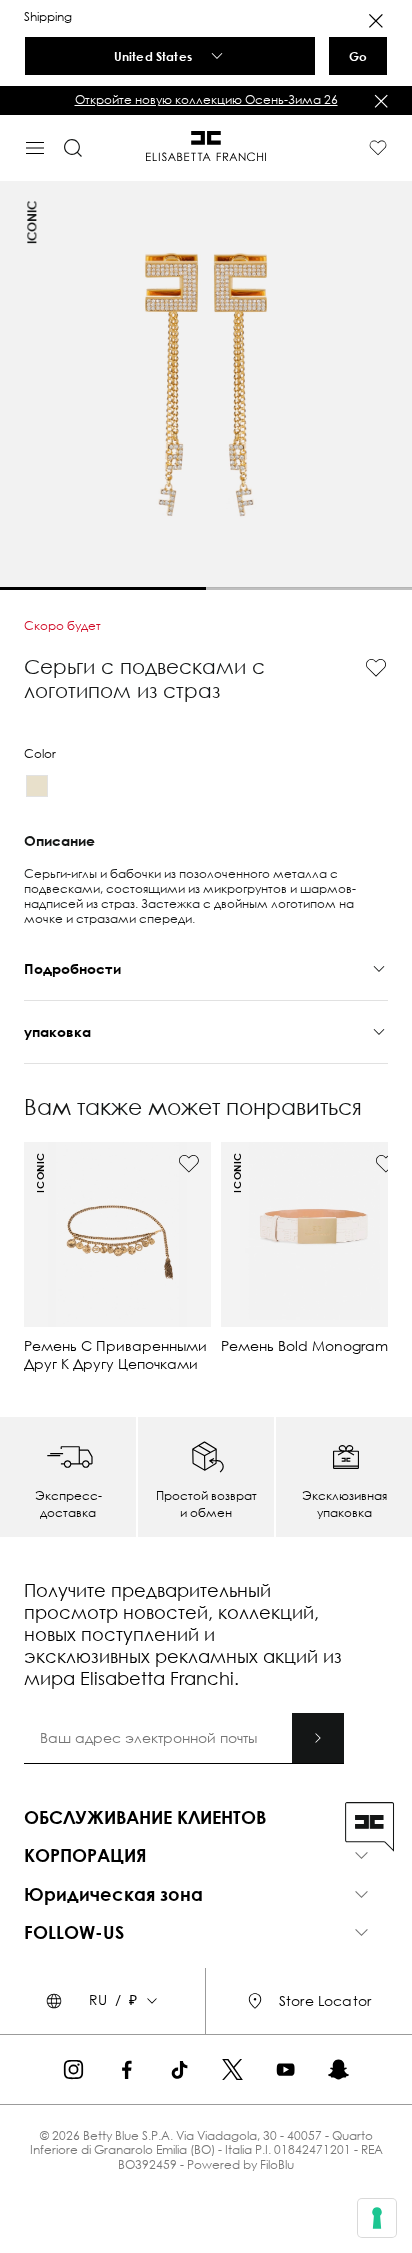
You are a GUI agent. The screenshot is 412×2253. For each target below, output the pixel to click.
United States (153, 56)
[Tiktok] (179, 2069)
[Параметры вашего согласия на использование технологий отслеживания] (377, 2218)
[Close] (376, 21)
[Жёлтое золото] (37, 786)
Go (358, 56)
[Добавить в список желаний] (376, 668)
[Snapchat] (338, 2069)
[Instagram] (73, 2069)
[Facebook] (126, 2069)
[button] (206, 100)
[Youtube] (285, 2069)
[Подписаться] (318, 1738)
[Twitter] (232, 2069)
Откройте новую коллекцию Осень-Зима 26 (206, 99)
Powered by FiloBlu (240, 2164)
